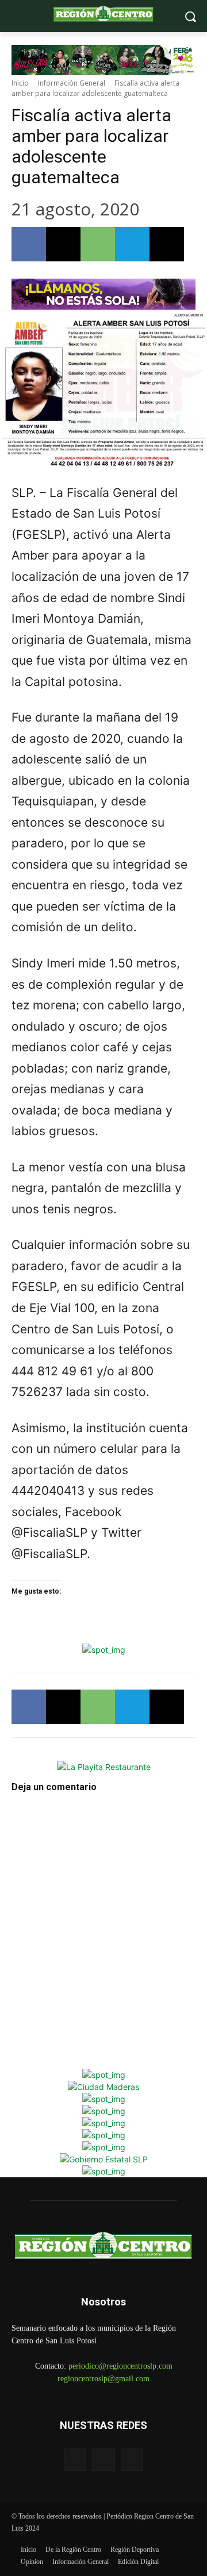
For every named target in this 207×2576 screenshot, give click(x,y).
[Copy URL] (167, 244)
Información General (72, 83)
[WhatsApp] (98, 244)
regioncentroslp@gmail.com (103, 2379)
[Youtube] (132, 2460)
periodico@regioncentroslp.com (120, 2366)
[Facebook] (29, 244)
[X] (63, 244)
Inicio (20, 83)
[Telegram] (132, 244)
